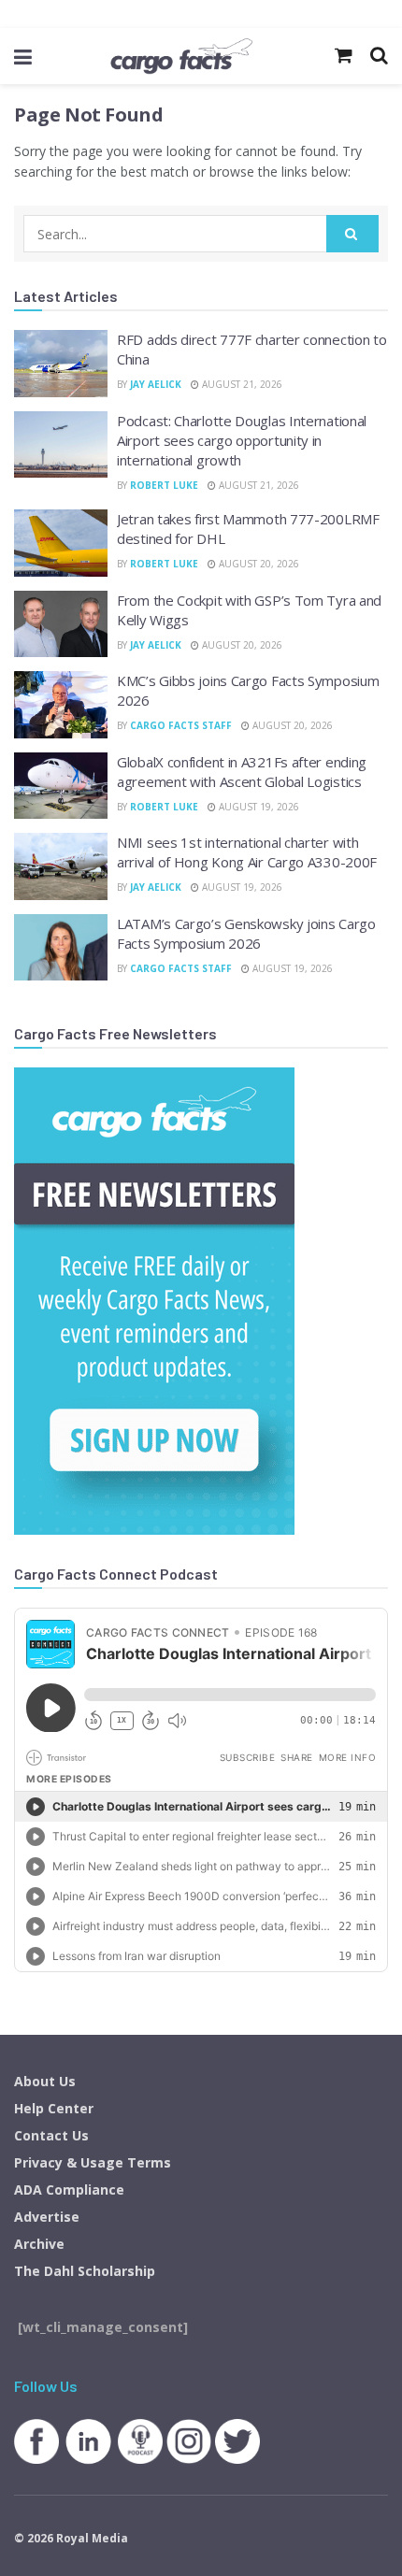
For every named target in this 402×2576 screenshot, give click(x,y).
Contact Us (51, 2135)
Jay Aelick (156, 384)
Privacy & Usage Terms (93, 2162)
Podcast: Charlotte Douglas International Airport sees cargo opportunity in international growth (242, 440)
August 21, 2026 (241, 384)
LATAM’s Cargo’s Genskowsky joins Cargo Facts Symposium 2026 (246, 933)
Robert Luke (164, 485)
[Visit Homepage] (181, 56)
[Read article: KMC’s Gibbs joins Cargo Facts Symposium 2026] (61, 705)
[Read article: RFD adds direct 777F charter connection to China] (61, 364)
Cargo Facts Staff (181, 725)
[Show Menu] (23, 56)
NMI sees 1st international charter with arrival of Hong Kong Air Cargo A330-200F (247, 852)
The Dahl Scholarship (85, 2271)
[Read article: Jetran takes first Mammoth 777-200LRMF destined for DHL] (61, 543)
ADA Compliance (69, 2190)
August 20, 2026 (258, 564)
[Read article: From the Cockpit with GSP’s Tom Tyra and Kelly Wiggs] (61, 624)
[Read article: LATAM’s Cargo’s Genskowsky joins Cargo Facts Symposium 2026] (61, 948)
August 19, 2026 (258, 807)
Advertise (47, 2217)
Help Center (54, 2108)
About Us (45, 2081)
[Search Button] (352, 234)
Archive (39, 2244)
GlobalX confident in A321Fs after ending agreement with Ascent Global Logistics (242, 772)
